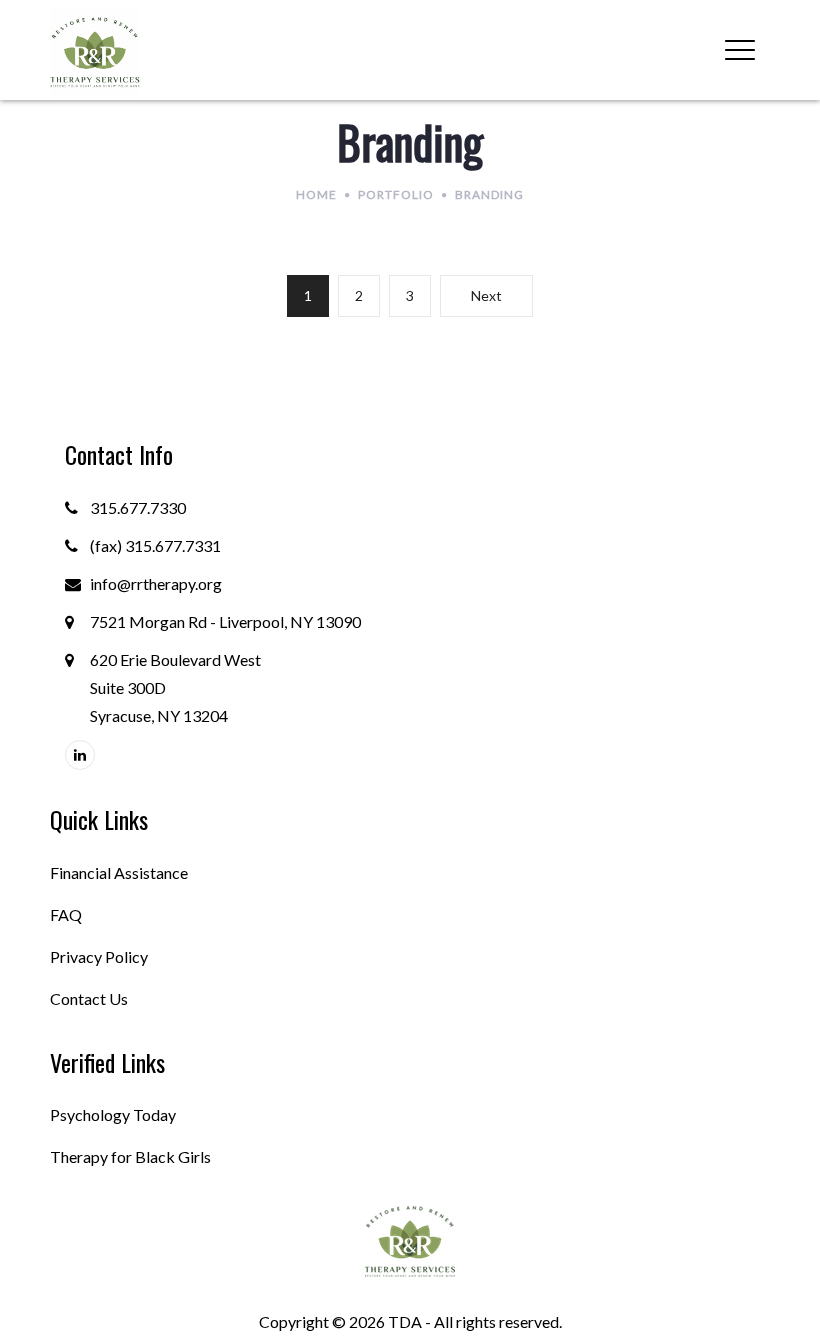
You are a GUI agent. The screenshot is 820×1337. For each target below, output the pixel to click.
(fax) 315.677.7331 (155, 545)
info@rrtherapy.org (156, 583)
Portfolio (396, 194)
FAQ (66, 914)
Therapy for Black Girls (130, 1156)
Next (486, 295)
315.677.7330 (138, 507)
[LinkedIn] (80, 755)
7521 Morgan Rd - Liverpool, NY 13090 (225, 621)
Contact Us (89, 998)
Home (316, 194)
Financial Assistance (119, 872)
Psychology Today (113, 1114)
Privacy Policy (99, 956)
